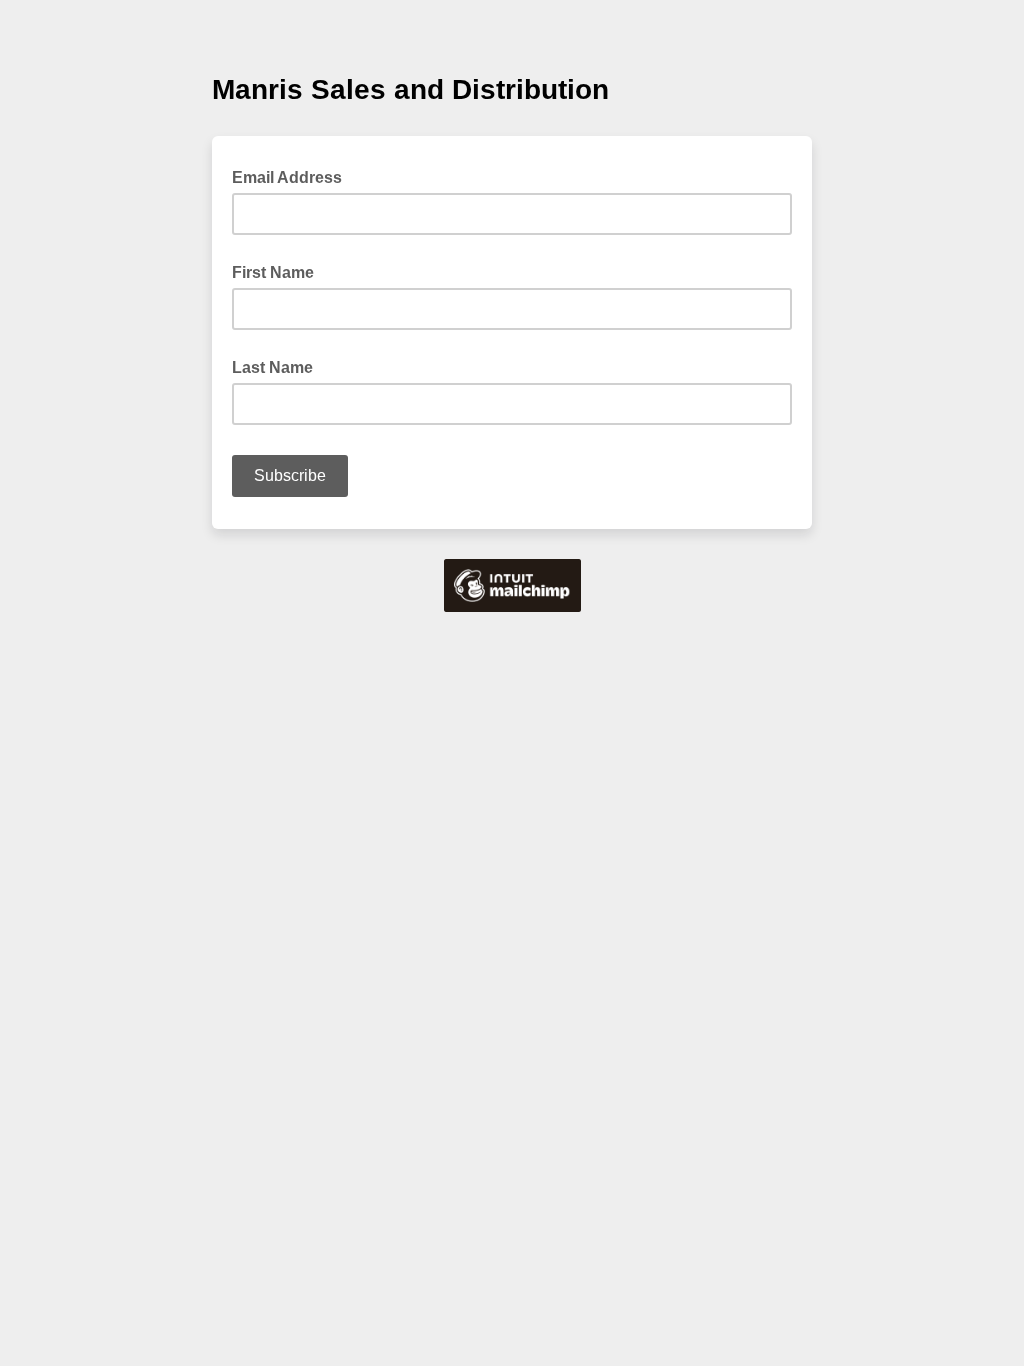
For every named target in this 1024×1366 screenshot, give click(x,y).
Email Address (293, 176)
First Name (273, 272)
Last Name (272, 367)
